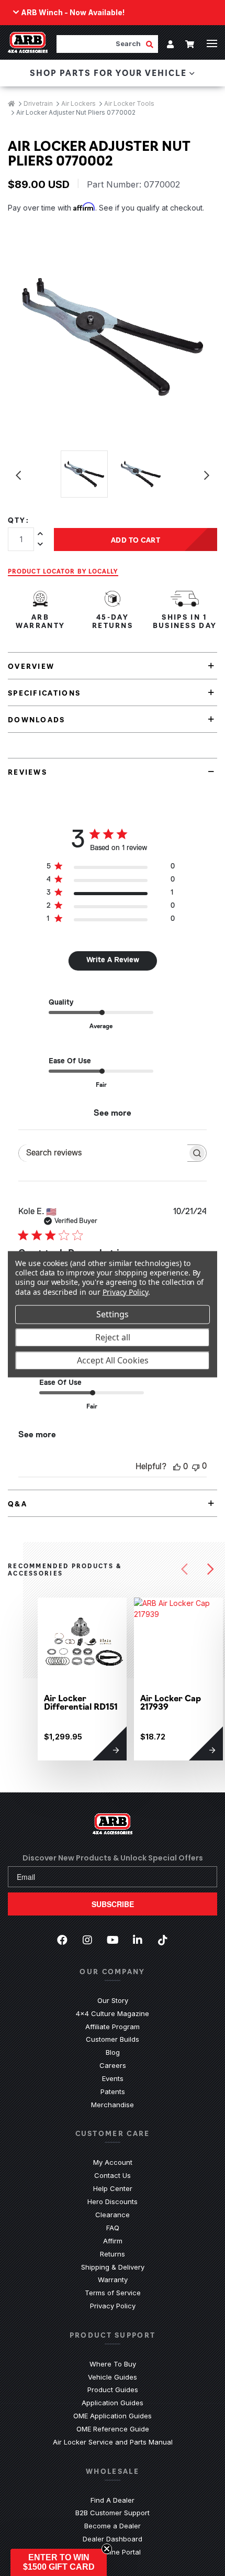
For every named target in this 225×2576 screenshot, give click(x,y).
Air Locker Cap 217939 (171, 1702)
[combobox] (101, 44)
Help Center (113, 2188)
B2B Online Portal (113, 2552)
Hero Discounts (113, 2201)
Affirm (113, 2241)
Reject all (113, 1337)
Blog (113, 2052)
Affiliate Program (113, 2027)
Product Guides (113, 2390)
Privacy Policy (113, 2306)
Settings (113, 1314)
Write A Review (113, 960)
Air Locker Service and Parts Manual (113, 2442)
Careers (113, 2065)
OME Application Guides (113, 2416)
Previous (18, 476)
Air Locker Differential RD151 (81, 1702)
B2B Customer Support (113, 2513)
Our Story (113, 2000)
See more (113, 1114)
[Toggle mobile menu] (212, 43)
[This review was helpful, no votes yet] (177, 1467)
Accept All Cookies (113, 1360)
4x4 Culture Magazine (113, 2013)
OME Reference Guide (113, 2429)
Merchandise (113, 2105)
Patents (113, 2091)
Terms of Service (113, 2293)
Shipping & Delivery (113, 2267)
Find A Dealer (113, 2500)
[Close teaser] (107, 2549)
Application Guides (113, 2403)
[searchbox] (103, 1153)
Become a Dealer (113, 2526)
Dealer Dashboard (113, 2539)
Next (207, 476)
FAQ (113, 2228)
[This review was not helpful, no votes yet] (196, 1466)
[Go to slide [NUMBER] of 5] (184, 1569)
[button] (59, 2562)
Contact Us (113, 2175)
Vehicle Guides (113, 2377)
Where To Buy (113, 2364)
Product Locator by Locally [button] (63, 571)
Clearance (113, 2215)
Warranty (113, 2280)
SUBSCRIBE (113, 1904)
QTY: (19, 520)
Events (113, 2078)
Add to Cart (136, 540)
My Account (113, 2162)
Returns (113, 2254)
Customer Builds (113, 2039)
